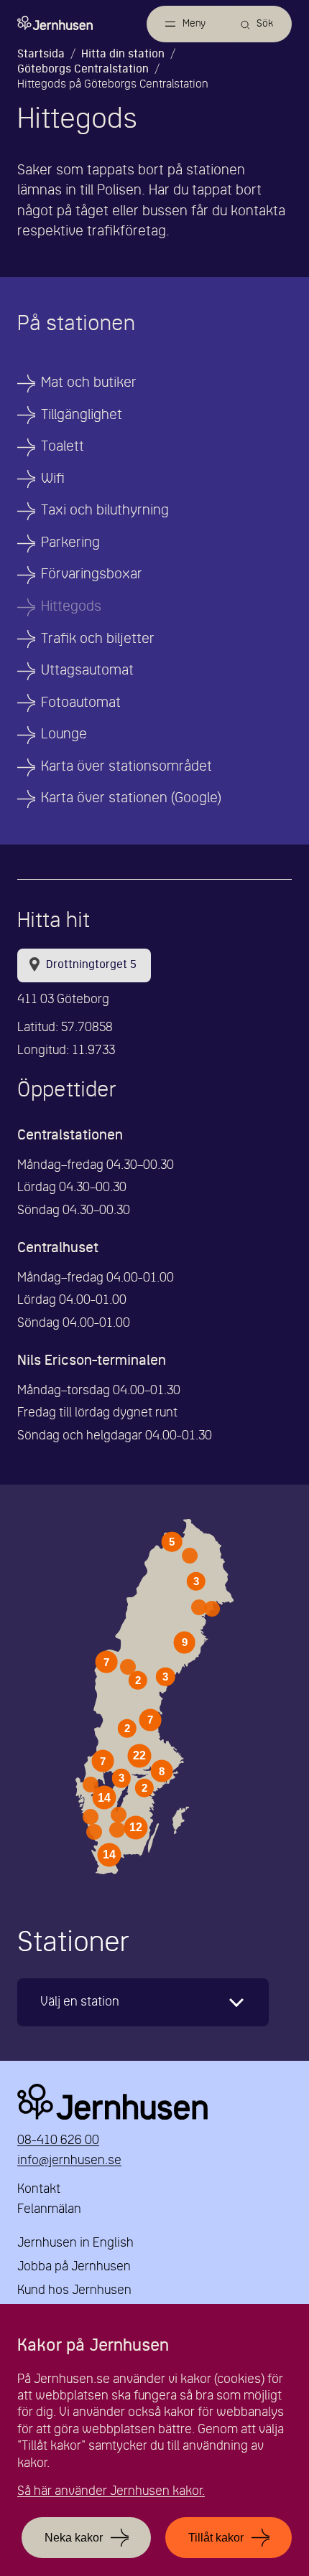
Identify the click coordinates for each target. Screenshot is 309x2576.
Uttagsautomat (87, 671)
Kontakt (39, 2190)
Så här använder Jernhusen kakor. (111, 2492)
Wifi (53, 479)
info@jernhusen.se (69, 2161)
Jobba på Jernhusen (74, 2267)
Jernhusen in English (75, 2243)
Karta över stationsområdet (126, 767)
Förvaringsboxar (92, 575)
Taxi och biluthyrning (105, 511)
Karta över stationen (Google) (131, 799)
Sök (265, 24)
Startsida (41, 55)
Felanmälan (49, 2210)
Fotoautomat (81, 703)
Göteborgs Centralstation (83, 70)
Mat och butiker (89, 383)
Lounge (64, 735)
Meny (194, 24)
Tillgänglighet (82, 415)
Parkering (70, 543)
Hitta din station (123, 55)
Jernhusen (154, 2102)
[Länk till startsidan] (55, 23)
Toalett (63, 447)
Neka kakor (74, 2538)
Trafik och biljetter (98, 639)
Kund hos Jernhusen (74, 2291)
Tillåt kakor (216, 2538)
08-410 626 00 (58, 2141)
